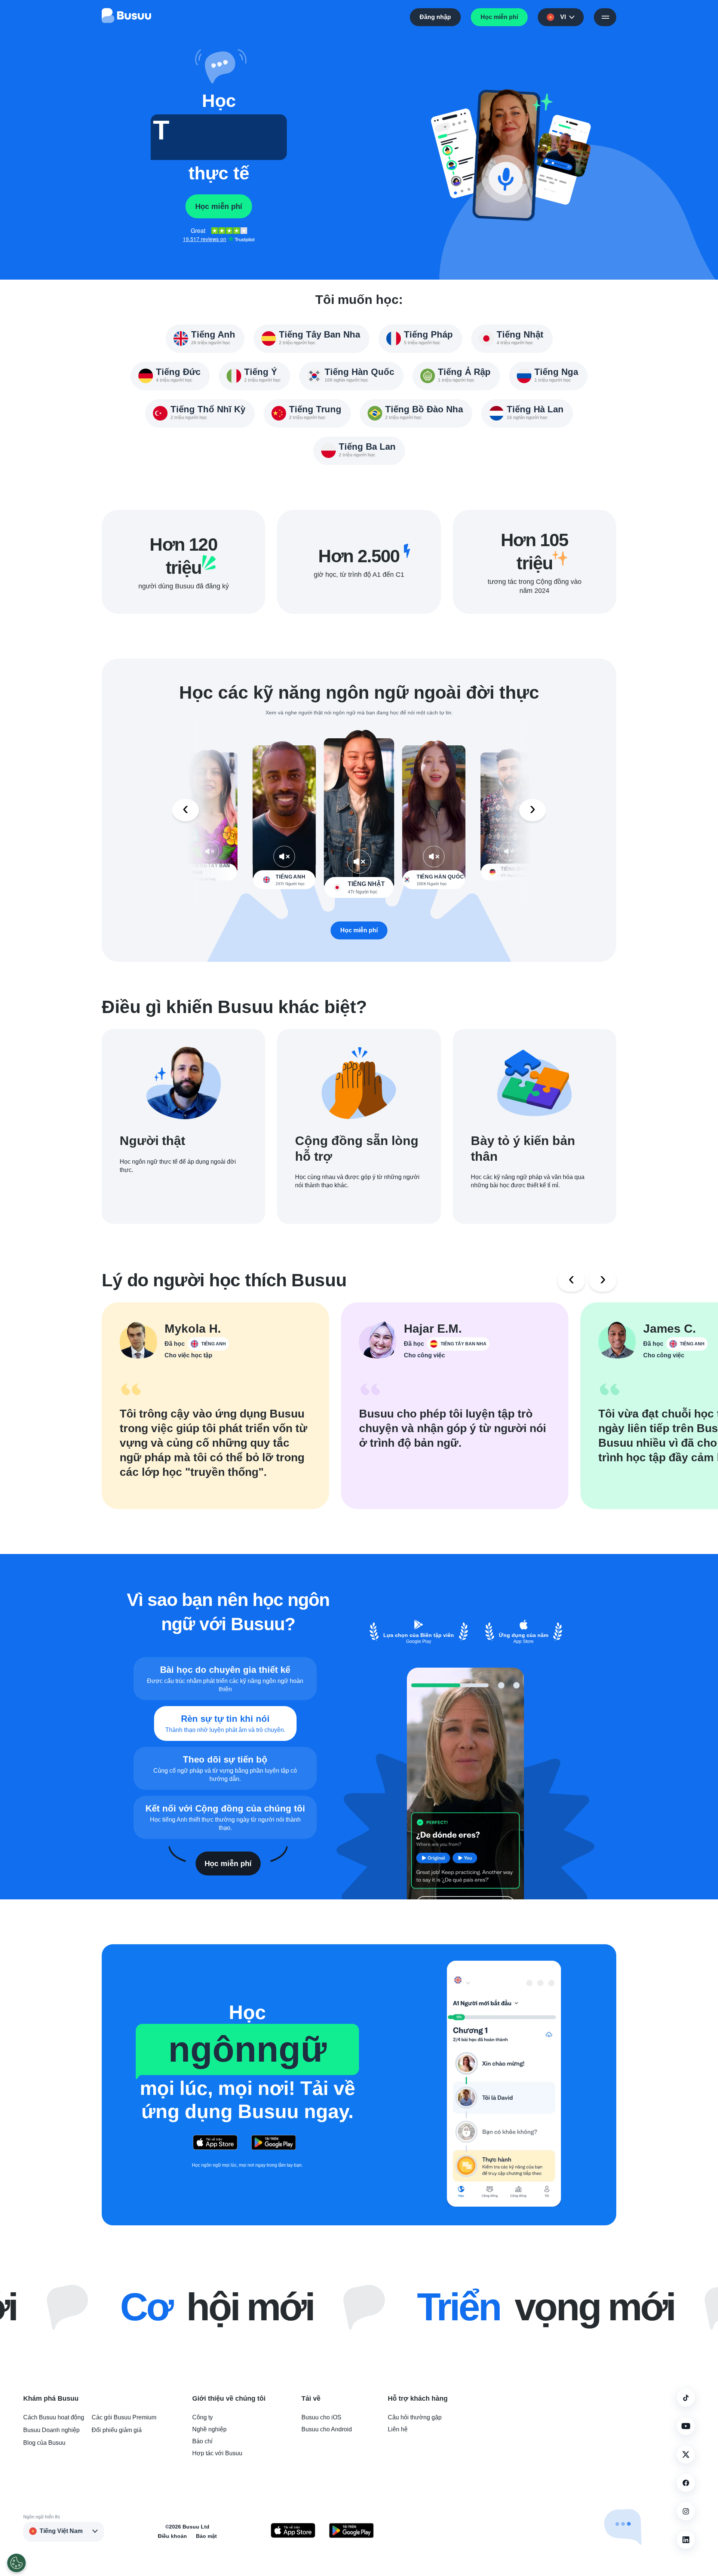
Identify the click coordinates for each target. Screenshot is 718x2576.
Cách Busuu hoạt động (54, 2417)
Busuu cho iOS (321, 2417)
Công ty (202, 2417)
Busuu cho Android (327, 2429)
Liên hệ (398, 2429)
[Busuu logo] (126, 17)
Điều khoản (172, 2536)
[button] (219, 67)
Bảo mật (206, 2536)
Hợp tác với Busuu (217, 2453)
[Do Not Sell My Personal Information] (16, 2563)
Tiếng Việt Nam (61, 2531)
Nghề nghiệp (209, 2429)
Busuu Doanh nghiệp (51, 2430)
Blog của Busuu (44, 2443)
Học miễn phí (499, 17)
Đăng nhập (435, 17)
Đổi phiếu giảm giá (117, 2430)
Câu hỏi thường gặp (415, 2417)
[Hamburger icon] (605, 17)
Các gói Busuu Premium (124, 2417)
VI (563, 17)
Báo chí (202, 2441)
